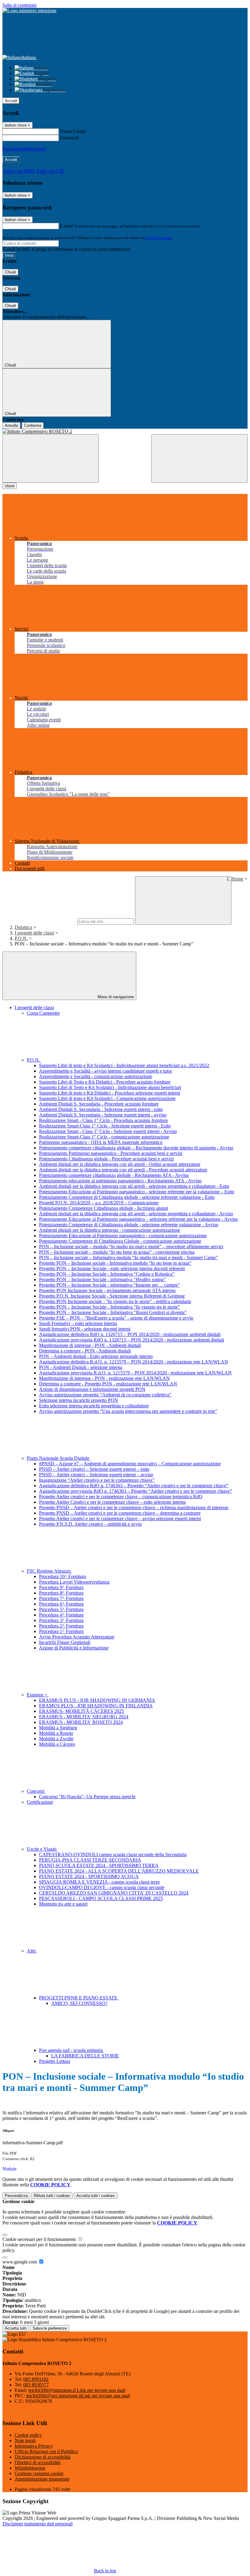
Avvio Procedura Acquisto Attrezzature (77, 1637)
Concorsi (36, 1791)
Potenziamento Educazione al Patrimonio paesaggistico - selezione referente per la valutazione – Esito (137, 1192)
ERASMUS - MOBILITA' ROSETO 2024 (81, 1722)
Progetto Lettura (55, 2061)
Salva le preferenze (50, 2328)
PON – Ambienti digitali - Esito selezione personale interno (96, 1356)
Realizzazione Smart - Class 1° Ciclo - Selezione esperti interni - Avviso (108, 1131)
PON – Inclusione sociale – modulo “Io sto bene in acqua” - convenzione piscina (117, 1252)
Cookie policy (28, 2435)
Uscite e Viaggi (42, 1849)
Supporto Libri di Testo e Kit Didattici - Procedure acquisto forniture (105, 1082)
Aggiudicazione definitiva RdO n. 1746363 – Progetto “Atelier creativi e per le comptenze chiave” (134, 1486)
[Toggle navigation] (51, 458)
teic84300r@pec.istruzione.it (78, 2396)
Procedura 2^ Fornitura (61, 1626)
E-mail (66, 226)
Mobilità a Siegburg (58, 1728)
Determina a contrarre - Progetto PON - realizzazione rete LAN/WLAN (108, 1384)
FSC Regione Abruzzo (49, 1571)
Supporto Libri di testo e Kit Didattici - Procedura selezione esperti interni (110, 1093)
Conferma (33, 425)
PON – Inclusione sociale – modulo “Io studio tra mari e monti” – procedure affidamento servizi (131, 1247)
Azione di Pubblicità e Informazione (74, 1648)
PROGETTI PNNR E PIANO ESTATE (79, 1998)
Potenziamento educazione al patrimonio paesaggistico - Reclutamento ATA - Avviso (120, 1181)
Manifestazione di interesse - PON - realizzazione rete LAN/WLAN (104, 1378)
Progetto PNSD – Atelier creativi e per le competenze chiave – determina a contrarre (120, 1513)
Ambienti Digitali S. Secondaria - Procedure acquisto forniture (99, 1104)
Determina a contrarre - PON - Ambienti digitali (85, 1351)
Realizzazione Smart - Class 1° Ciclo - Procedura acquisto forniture (104, 1120)
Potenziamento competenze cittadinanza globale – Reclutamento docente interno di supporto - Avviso (136, 1148)
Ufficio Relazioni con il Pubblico (46, 2451)
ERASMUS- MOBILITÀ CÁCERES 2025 (82, 1711)
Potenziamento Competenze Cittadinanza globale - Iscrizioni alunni (104, 1208)
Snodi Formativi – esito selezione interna (78, 1323)
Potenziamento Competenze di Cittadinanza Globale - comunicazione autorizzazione (120, 1241)
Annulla (11, 425)
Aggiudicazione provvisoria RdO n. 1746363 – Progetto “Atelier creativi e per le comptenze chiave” (136, 1491)
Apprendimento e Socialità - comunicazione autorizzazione (96, 1076)
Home (237, 879)
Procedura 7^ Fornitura (61, 1598)
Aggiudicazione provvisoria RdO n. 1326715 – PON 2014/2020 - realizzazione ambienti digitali (132, 1340)
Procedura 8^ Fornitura (61, 1593)
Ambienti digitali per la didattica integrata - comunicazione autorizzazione (110, 1230)
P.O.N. (21, 938)
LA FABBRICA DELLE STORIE (85, 2056)
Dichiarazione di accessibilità (43, 2457)
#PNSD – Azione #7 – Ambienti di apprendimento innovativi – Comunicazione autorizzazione (130, 1464)
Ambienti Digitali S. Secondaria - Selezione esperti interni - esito (101, 1109)
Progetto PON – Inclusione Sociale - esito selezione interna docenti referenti (112, 1268)
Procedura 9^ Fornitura (61, 1587)
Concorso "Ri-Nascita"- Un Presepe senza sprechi (87, 1797)
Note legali (25, 2440)
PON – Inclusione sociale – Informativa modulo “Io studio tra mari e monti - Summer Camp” (128, 1258)
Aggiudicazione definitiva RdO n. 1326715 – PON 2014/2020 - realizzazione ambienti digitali (130, 1334)
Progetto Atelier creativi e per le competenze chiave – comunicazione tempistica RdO (121, 1497)
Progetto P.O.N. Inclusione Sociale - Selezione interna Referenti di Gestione (112, 1296)
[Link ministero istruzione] (29, 11)
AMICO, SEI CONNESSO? (79, 2003)
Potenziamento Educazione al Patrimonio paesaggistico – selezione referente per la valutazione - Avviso (138, 1219)
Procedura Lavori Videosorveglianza (74, 1582)
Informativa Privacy (34, 2446)
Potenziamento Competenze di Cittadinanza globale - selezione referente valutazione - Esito (127, 1197)
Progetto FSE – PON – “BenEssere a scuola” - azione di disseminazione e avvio (116, 1318)
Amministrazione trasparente (42, 2479)
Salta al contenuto (20, 5)
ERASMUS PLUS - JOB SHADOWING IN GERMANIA (97, 1700)
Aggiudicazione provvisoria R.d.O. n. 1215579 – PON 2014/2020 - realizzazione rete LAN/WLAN (135, 1373)
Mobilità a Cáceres (57, 1744)
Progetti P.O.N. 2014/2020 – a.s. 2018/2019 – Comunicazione (99, 1203)
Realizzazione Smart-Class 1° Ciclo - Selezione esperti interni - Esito (105, 1126)
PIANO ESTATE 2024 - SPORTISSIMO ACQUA (89, 1876)
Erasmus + (38, 1695)
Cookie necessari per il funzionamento (40, 2239)
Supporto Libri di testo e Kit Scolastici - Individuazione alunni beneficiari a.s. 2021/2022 (124, 1065)
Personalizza (16, 2196)
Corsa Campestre (43, 1013)
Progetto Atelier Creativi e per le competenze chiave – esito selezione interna (112, 1502)
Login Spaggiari (159, 238)
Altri (32, 1951)
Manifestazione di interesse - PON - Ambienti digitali (90, 1345)
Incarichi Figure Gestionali (65, 1642)
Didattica (23, 927)
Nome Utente (73, 131)
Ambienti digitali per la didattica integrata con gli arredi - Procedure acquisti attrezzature (123, 1170)
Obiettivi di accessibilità (37, 2462)
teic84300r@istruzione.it (77, 2390)
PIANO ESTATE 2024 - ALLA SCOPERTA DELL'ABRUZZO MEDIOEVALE (119, 1871)
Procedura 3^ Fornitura (61, 1620)
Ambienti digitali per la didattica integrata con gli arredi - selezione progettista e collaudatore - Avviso (136, 1214)
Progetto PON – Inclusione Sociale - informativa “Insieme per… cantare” (109, 1285)
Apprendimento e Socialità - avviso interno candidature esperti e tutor (105, 1071)
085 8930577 (36, 2385)
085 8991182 (36, 2379)
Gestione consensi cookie (39, 2473)
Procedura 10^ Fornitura (62, 1576)
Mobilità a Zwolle (56, 1739)
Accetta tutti (96, 2196)
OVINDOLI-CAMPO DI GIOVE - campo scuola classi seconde (102, 1887)
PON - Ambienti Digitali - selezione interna (81, 1367)
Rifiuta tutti (52, 2196)
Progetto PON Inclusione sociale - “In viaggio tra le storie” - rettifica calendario (115, 1301)
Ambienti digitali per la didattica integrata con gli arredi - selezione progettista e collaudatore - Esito (134, 1186)
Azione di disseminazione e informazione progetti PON (92, 1389)
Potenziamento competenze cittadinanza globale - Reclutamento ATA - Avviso (114, 1175)
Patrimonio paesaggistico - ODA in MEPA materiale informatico (101, 1142)
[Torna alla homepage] (125, 431)
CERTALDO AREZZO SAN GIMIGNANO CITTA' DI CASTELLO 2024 (114, 1893)
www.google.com (20, 2262)
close (10, 486)
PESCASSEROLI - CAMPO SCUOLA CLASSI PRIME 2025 (101, 1898)
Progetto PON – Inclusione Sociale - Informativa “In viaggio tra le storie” (109, 1307)
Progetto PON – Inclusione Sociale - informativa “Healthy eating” (102, 1279)
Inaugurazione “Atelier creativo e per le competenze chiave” (97, 1480)
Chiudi (10, 272)
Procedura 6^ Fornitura (61, 1604)
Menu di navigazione (115, 997)
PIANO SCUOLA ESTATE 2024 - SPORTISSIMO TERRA (99, 1865)
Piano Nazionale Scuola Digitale (59, 1458)
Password (69, 138)
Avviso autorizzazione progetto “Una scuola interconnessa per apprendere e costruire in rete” (128, 1411)
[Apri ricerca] (199, 458)
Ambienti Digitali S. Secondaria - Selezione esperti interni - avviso (103, 1115)
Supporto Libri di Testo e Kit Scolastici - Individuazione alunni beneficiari (110, 1087)
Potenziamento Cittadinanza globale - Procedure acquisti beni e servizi (106, 1159)
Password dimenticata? (24, 149)
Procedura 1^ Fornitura (61, 1631)
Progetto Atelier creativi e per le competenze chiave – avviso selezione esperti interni (120, 1518)
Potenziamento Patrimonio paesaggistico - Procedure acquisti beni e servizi (111, 1153)
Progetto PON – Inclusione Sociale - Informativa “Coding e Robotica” (107, 1274)
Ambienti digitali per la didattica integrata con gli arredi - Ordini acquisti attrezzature (120, 1164)
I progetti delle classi (34, 933)
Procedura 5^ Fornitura (61, 1609)
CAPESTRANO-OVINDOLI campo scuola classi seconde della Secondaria (113, 1854)
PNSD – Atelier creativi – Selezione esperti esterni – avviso (96, 1475)
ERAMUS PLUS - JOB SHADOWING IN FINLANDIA (96, 1706)
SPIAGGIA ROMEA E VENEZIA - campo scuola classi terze (99, 1882)
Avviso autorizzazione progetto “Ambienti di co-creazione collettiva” (105, 1395)
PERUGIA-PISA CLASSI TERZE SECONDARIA (90, 1860)
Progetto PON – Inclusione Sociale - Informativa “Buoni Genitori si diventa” (113, 1312)
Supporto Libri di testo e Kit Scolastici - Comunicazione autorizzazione (107, 1098)
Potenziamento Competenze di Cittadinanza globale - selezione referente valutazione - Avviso (129, 1225)
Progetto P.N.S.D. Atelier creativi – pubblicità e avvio (90, 1524)
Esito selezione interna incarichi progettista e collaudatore (94, 1406)
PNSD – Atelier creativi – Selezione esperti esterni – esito (94, 1469)
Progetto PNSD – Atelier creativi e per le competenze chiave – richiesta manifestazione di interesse (134, 1508)
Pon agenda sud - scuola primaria (71, 2050)
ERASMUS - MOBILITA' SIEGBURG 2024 (84, 1717)
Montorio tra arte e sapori (63, 1904)
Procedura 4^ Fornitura (61, 1615)
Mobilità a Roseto (56, 1733)
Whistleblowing (30, 2468)
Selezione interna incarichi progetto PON (79, 1400)
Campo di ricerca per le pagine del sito (39, 921)
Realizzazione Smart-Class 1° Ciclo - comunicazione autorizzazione (104, 1137)
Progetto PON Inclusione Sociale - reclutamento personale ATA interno (107, 1290)
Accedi (11, 101)
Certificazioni (40, 1802)
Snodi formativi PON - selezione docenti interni (85, 1329)
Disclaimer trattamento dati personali (37, 2524)
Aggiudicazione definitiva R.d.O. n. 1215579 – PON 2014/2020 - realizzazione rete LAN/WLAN (134, 1362)
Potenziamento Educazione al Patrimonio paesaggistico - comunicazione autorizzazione (123, 1236)
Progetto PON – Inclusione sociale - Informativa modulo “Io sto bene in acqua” (115, 1263)
